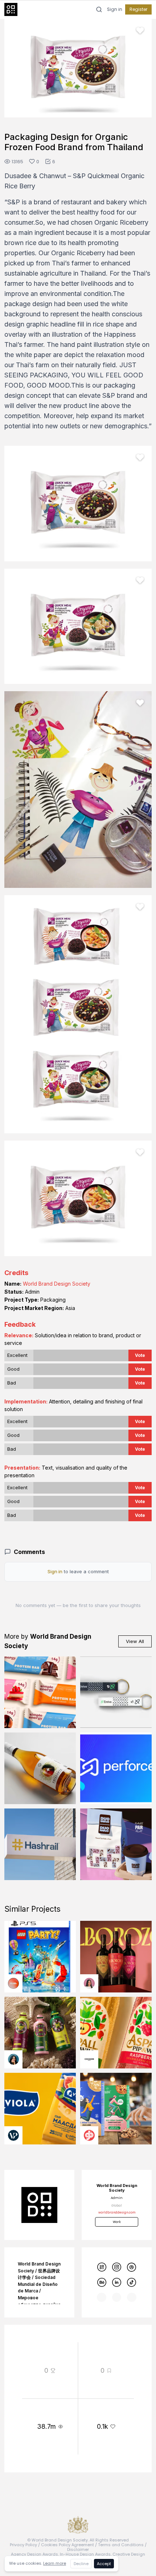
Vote (140, 1355)
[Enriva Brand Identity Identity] (116, 1692)
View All (135, 1641)
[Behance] (101, 2282)
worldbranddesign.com (117, 2212)
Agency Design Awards (34, 2554)
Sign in (115, 9)
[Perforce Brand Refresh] (116, 1768)
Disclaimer (78, 2549)
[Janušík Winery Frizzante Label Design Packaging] (40, 1768)
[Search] (99, 9)
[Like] (140, 31)
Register (138, 9)
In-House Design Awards (85, 2554)
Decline (81, 2564)
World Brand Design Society (57, 1284)
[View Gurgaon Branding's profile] (89, 2135)
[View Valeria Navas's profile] (89, 1983)
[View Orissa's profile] (13, 2059)
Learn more (55, 2563)
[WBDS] (101, 2267)
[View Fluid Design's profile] (13, 1983)
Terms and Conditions (121, 2545)
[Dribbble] (132, 2267)
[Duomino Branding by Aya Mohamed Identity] (116, 1844)
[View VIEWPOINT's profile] (13, 2135)
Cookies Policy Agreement (67, 2545)
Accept (104, 2564)
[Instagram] (117, 2267)
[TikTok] (132, 2282)
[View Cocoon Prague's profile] (89, 2059)
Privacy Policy (23, 2545)
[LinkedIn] (117, 2282)
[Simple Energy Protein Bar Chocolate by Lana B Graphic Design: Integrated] (40, 1692)
